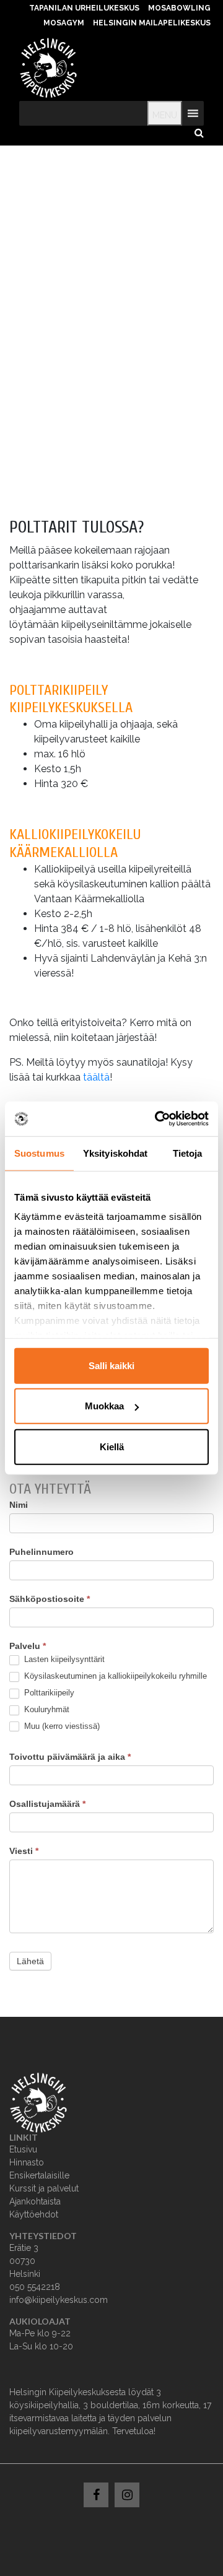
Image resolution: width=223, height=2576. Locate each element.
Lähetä (30, 1961)
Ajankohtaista (35, 2201)
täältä (96, 1077)
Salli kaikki (111, 1365)
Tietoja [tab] (188, 1153)
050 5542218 (35, 2287)
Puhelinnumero (42, 1552)
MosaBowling (179, 8)
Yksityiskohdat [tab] (115, 1153)
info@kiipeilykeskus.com (59, 2300)
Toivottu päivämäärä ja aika (70, 1757)
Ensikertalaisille (39, 2175)
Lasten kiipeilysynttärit (63, 1659)
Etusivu (23, 2149)
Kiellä (112, 1446)
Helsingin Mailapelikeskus (152, 23)
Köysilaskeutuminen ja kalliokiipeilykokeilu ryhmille (114, 1676)
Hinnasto (27, 2162)
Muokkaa (104, 1406)
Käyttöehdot (34, 2214)
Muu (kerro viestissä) (61, 1726)
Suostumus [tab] (39, 1153)
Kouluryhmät (46, 1709)
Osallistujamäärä (47, 1804)
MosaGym (64, 23)
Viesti (24, 1851)
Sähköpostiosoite (50, 1599)
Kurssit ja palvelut (44, 2188)
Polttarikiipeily (48, 1693)
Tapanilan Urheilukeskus (84, 8)
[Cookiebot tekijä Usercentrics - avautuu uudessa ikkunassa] (157, 1119)
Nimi (19, 1505)
